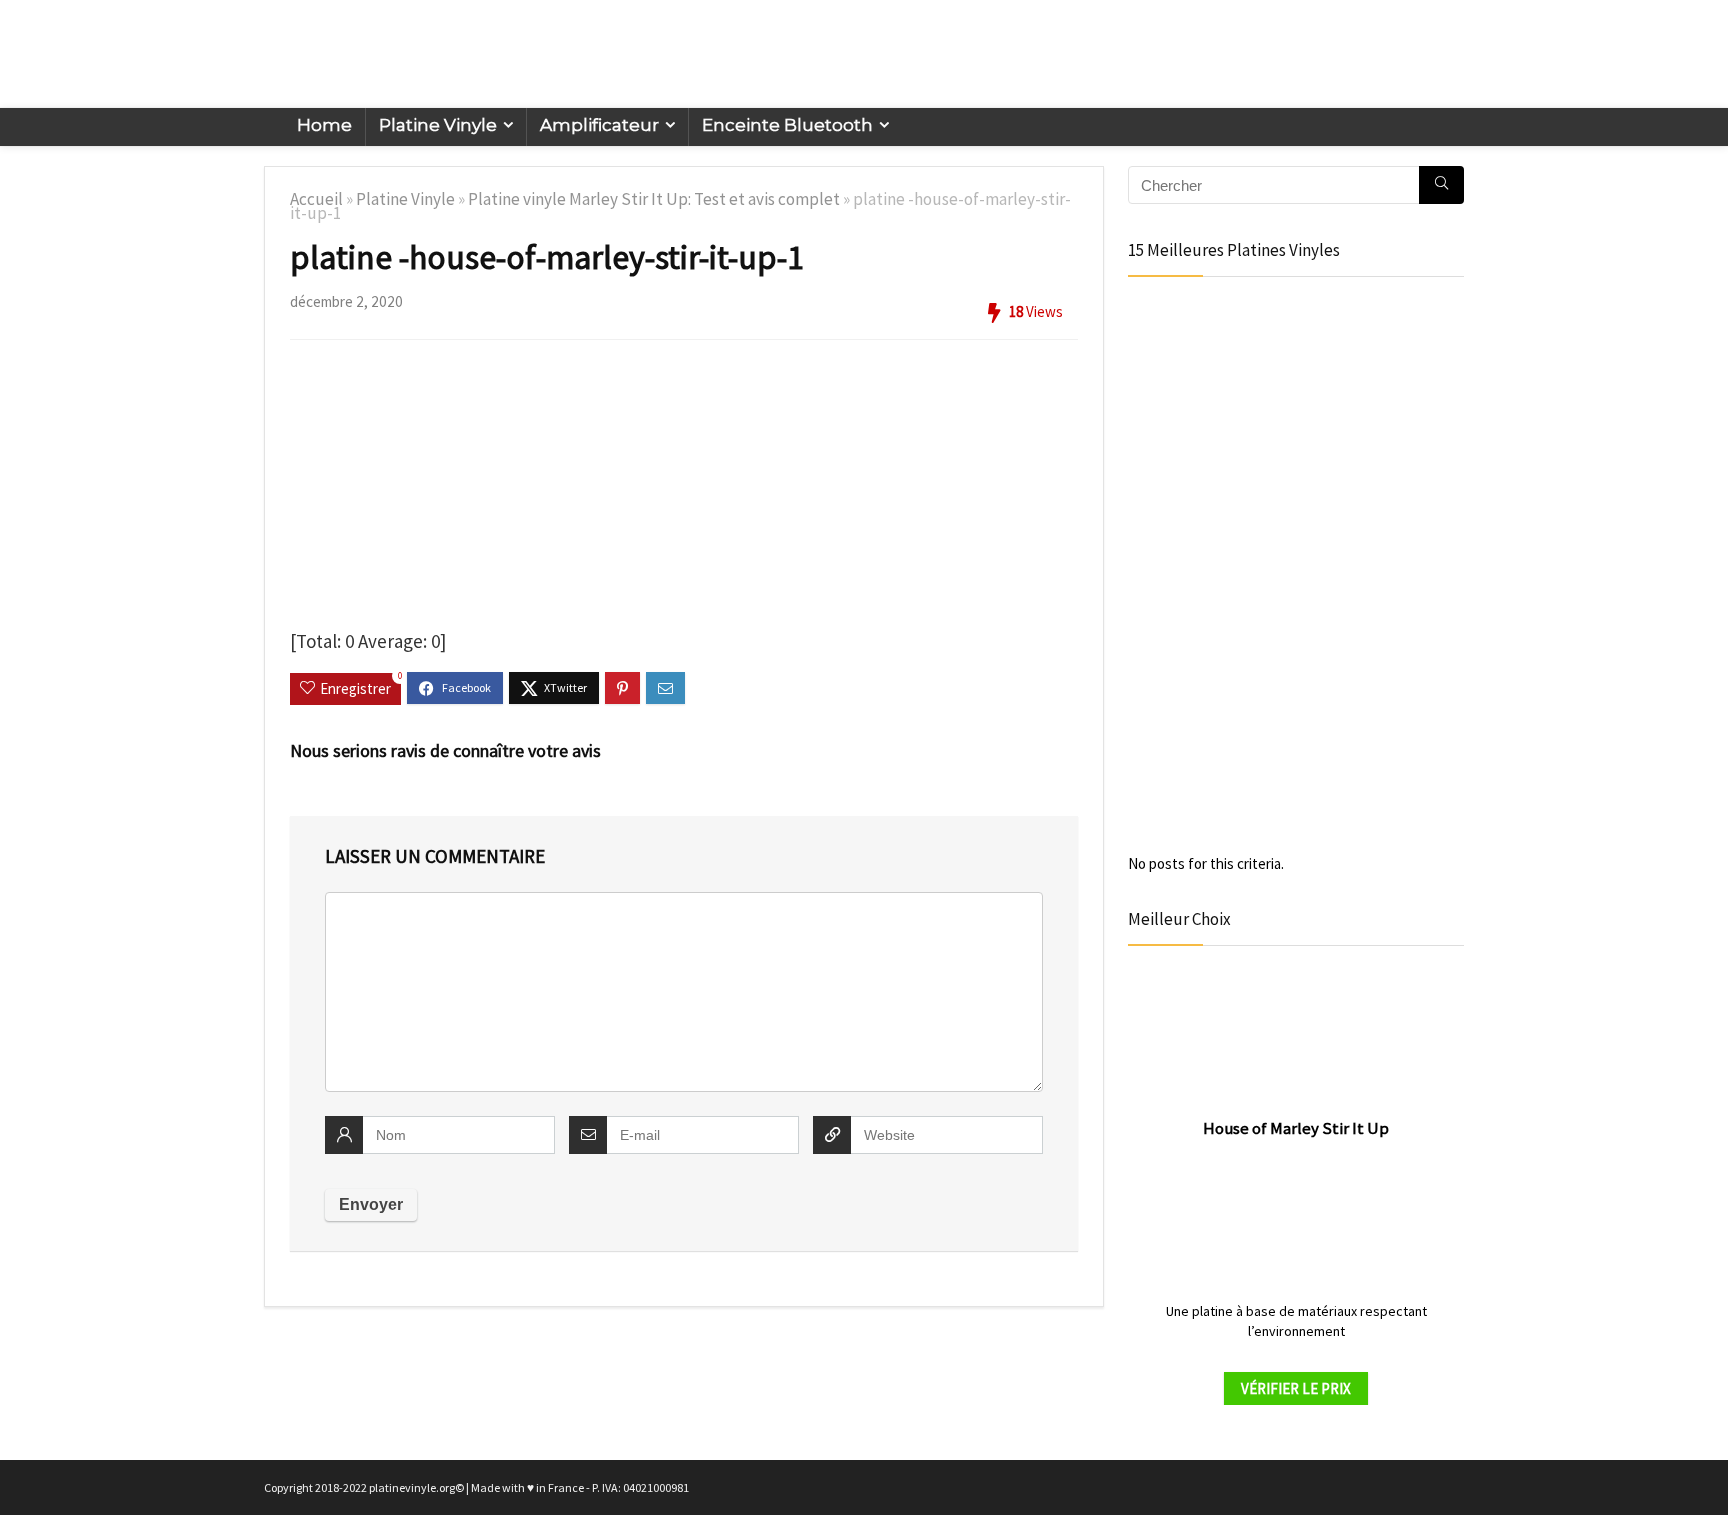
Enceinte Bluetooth (787, 125)
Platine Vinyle (438, 125)
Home (324, 125)
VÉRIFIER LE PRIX (1296, 1388)
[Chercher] (1441, 185)
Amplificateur (599, 125)
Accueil (316, 199)
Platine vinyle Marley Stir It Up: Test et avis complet (654, 199)
